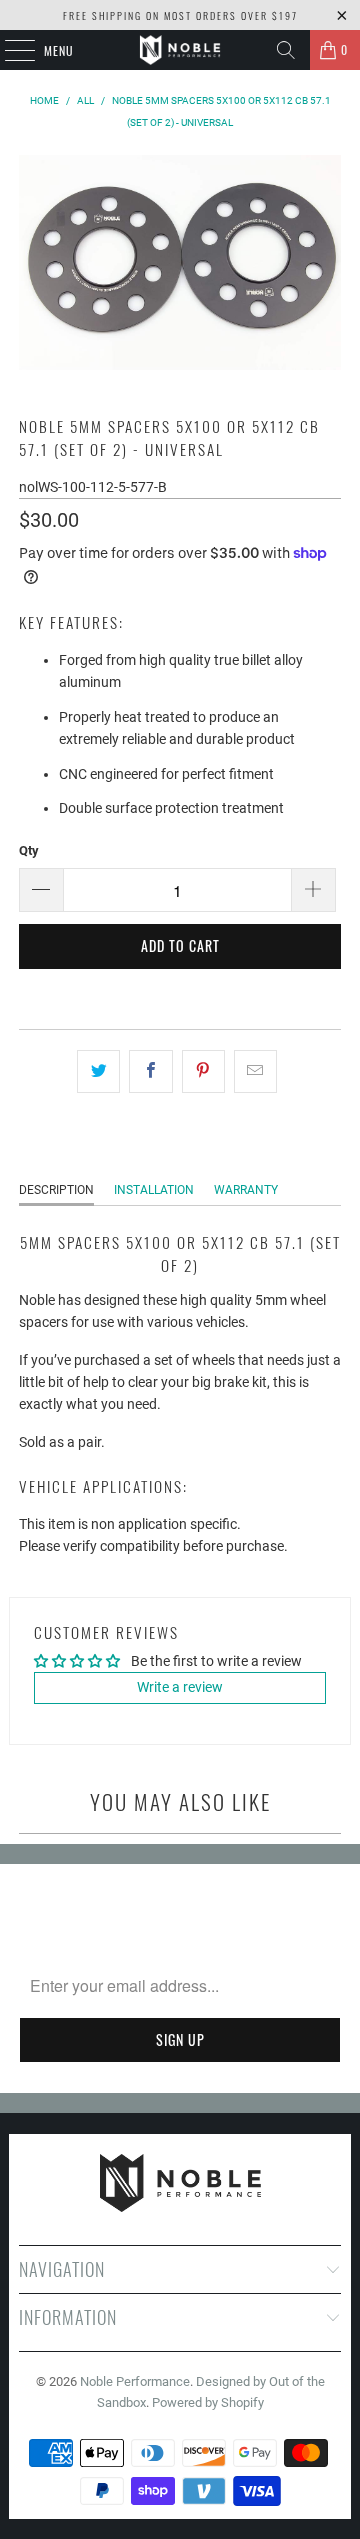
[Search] (286, 50)
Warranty (246, 1190)
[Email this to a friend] (255, 1071)
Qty (29, 850)
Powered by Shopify (208, 2402)
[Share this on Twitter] (98, 1071)
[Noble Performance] (180, 50)
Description (56, 1190)
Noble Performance (135, 2381)
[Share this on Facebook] (150, 1071)
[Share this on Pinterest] (203, 1071)
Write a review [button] (180, 1687)
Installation (154, 1190)
